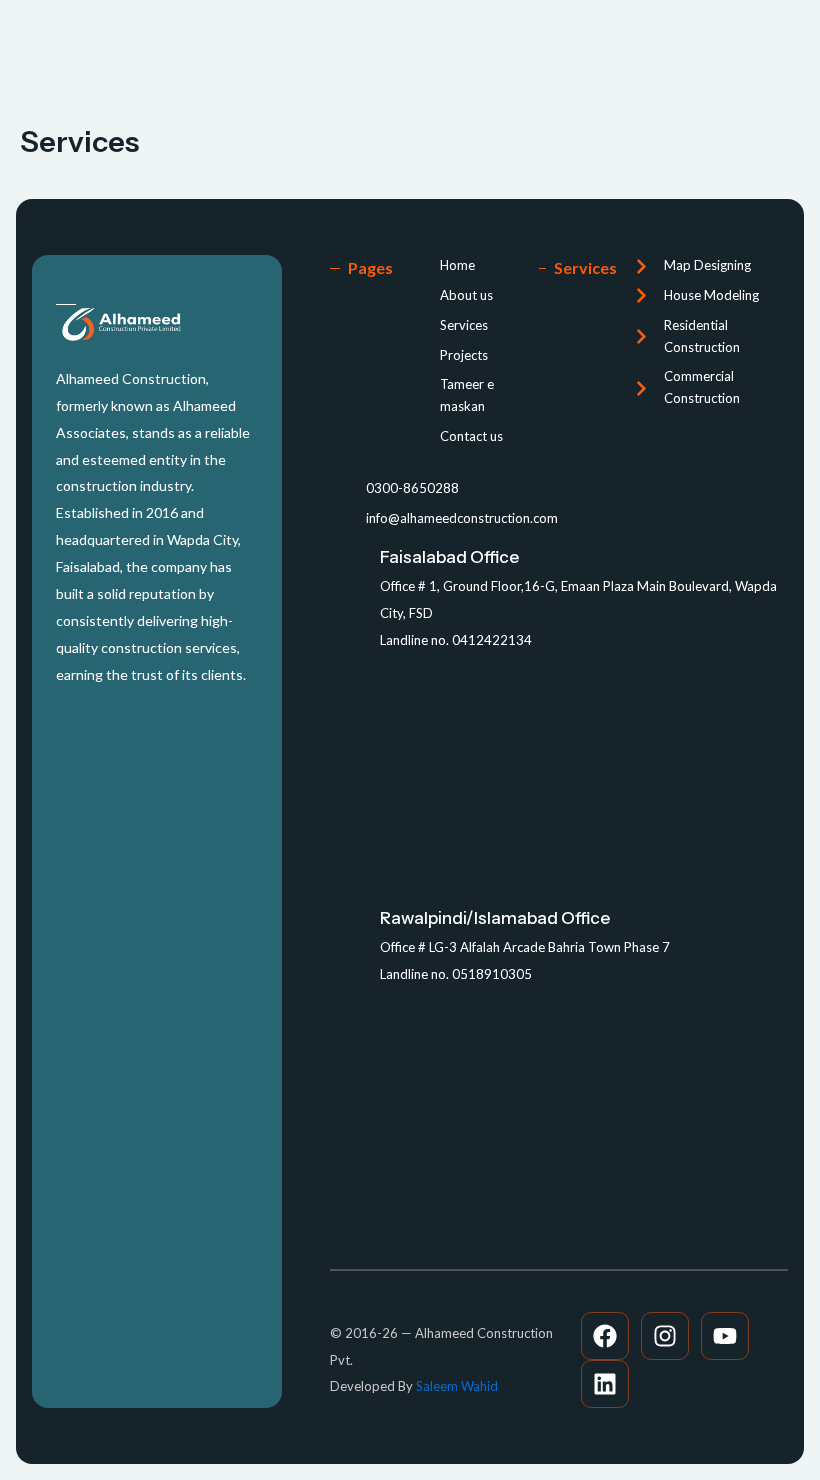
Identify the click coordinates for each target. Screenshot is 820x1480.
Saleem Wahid (457, 1386)
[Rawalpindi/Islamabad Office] (347, 924)
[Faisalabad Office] (347, 563)
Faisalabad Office (449, 557)
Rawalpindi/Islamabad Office (495, 918)
